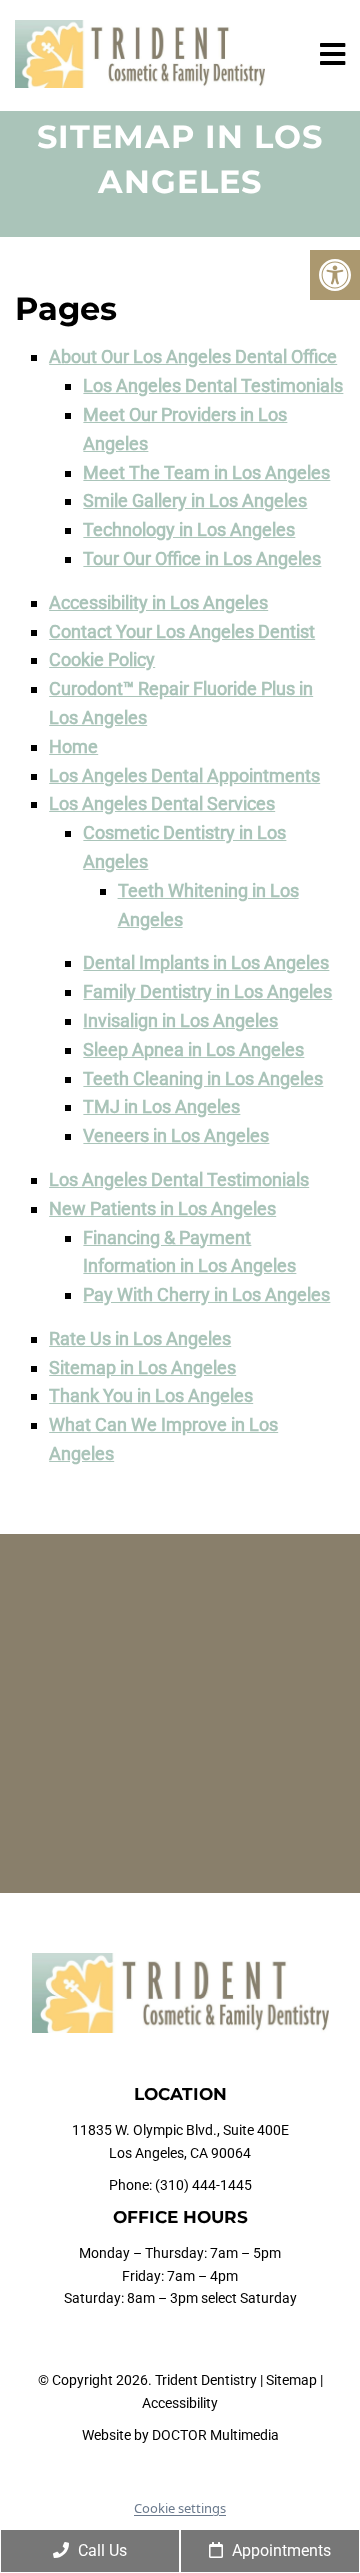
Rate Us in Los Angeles (140, 1338)
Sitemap (291, 2380)
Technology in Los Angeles (189, 529)
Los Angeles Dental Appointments (184, 775)
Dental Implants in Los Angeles (206, 962)
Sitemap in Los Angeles (142, 1367)
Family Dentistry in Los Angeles (207, 991)
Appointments (279, 2550)
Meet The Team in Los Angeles (206, 472)
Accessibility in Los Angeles (158, 602)
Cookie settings (180, 2508)
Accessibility (180, 2403)
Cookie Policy (102, 659)
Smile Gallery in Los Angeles (195, 500)
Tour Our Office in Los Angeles (202, 558)
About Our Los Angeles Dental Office (193, 356)
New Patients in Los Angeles (162, 1208)
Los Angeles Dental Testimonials (213, 385)
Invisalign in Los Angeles (180, 1020)
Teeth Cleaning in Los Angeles (203, 1078)
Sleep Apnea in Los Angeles (193, 1049)
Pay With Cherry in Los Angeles (206, 1294)
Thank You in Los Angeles (151, 1395)
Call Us (100, 2550)
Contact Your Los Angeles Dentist (182, 631)
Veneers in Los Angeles (176, 1135)
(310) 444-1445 (203, 2185)
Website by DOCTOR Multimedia (180, 2435)
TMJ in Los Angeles (161, 1106)
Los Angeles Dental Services (162, 803)
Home (73, 746)
